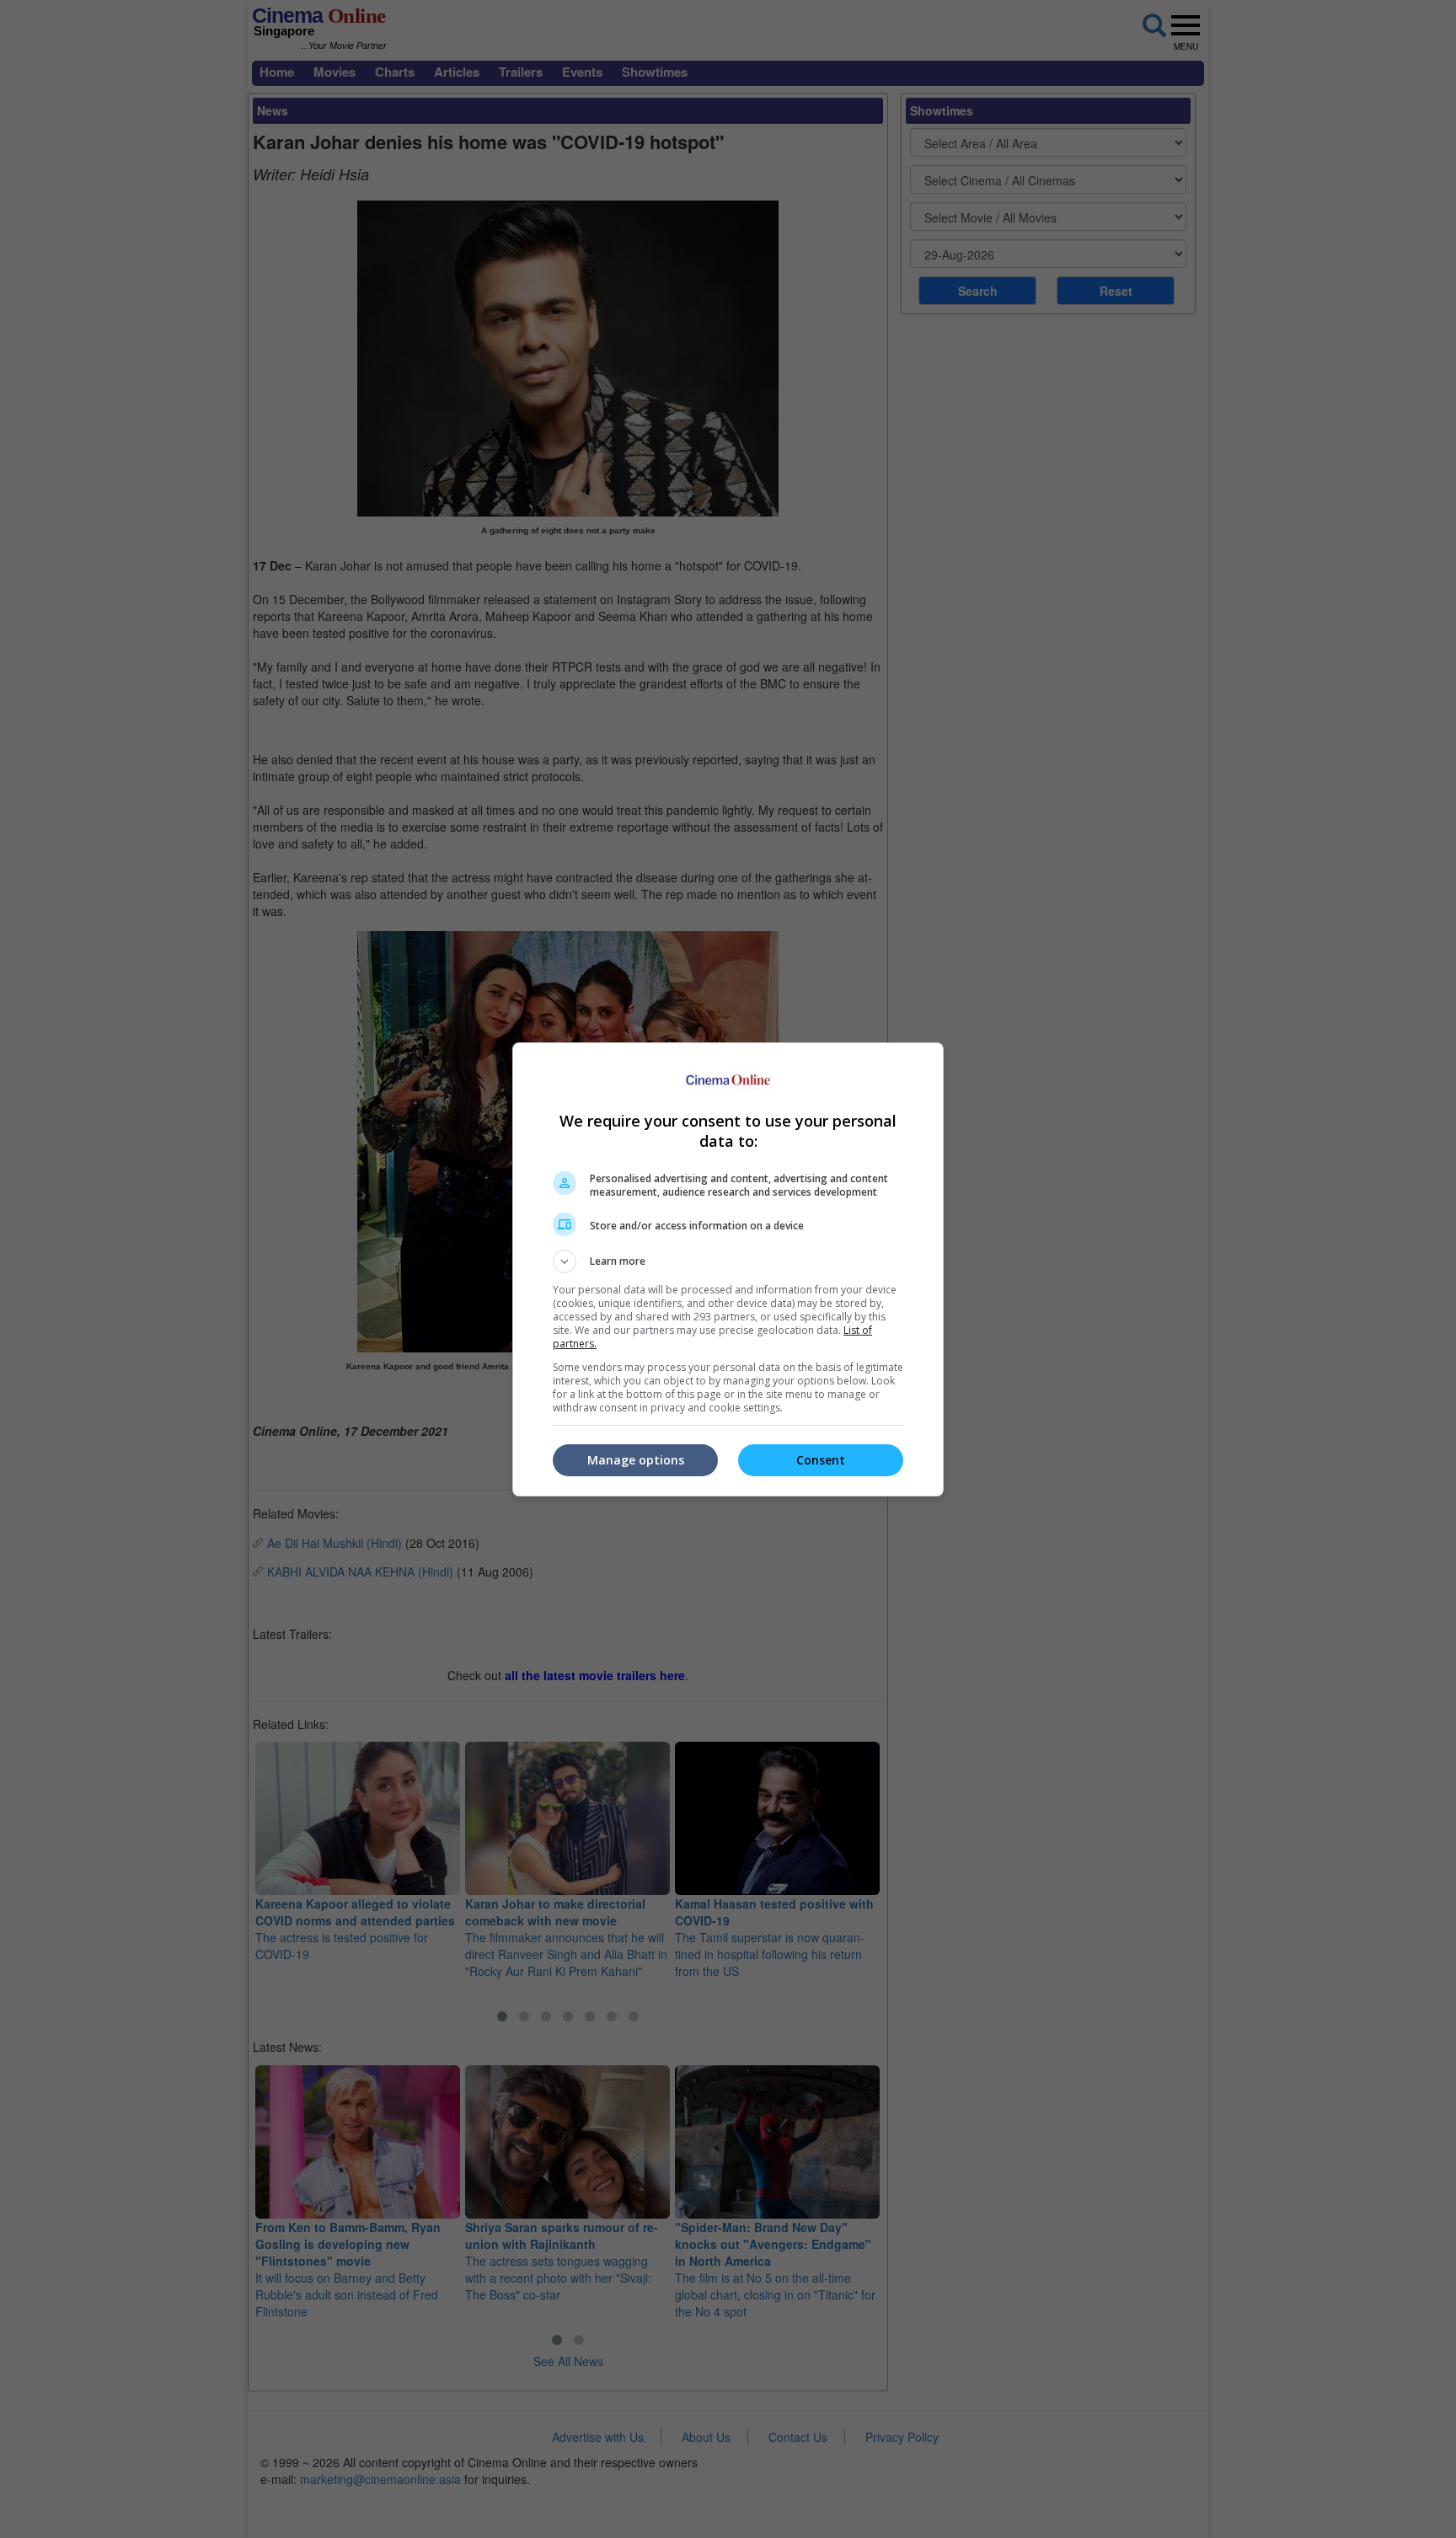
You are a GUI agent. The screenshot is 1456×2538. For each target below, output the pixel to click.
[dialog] (728, 1269)
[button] (728, 1261)
